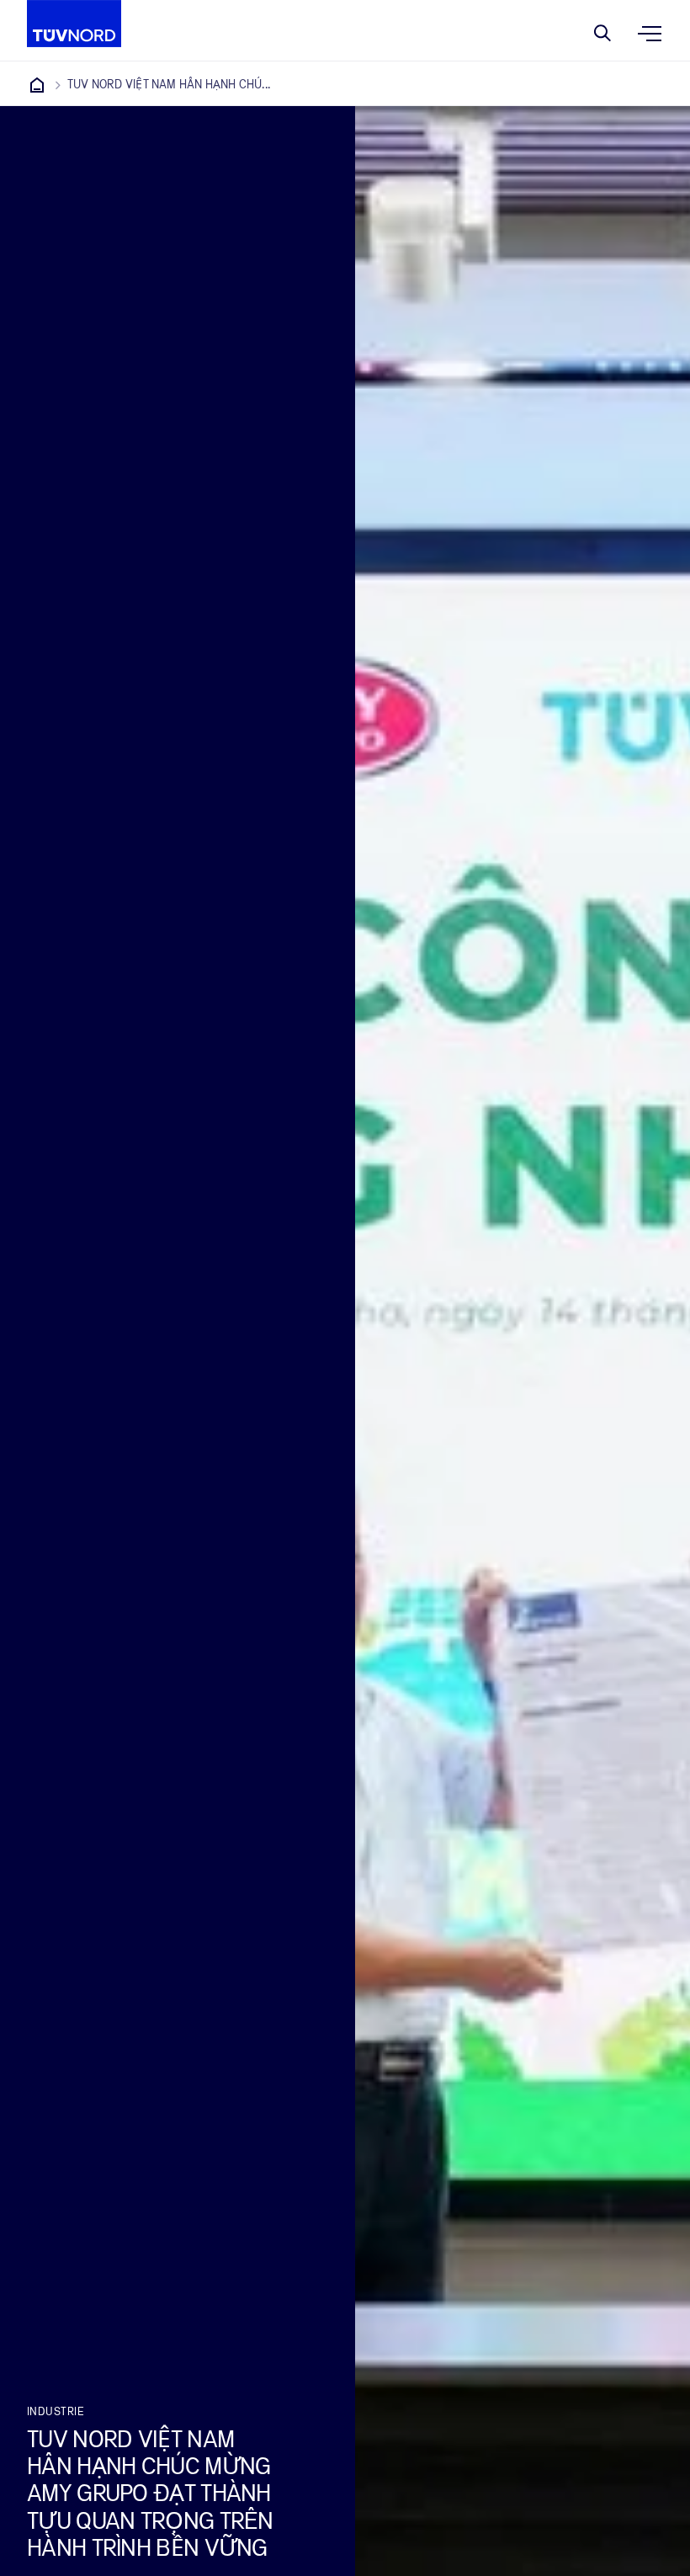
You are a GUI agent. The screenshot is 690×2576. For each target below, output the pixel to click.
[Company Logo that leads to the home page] (74, 24)
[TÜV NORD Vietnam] (37, 85)
